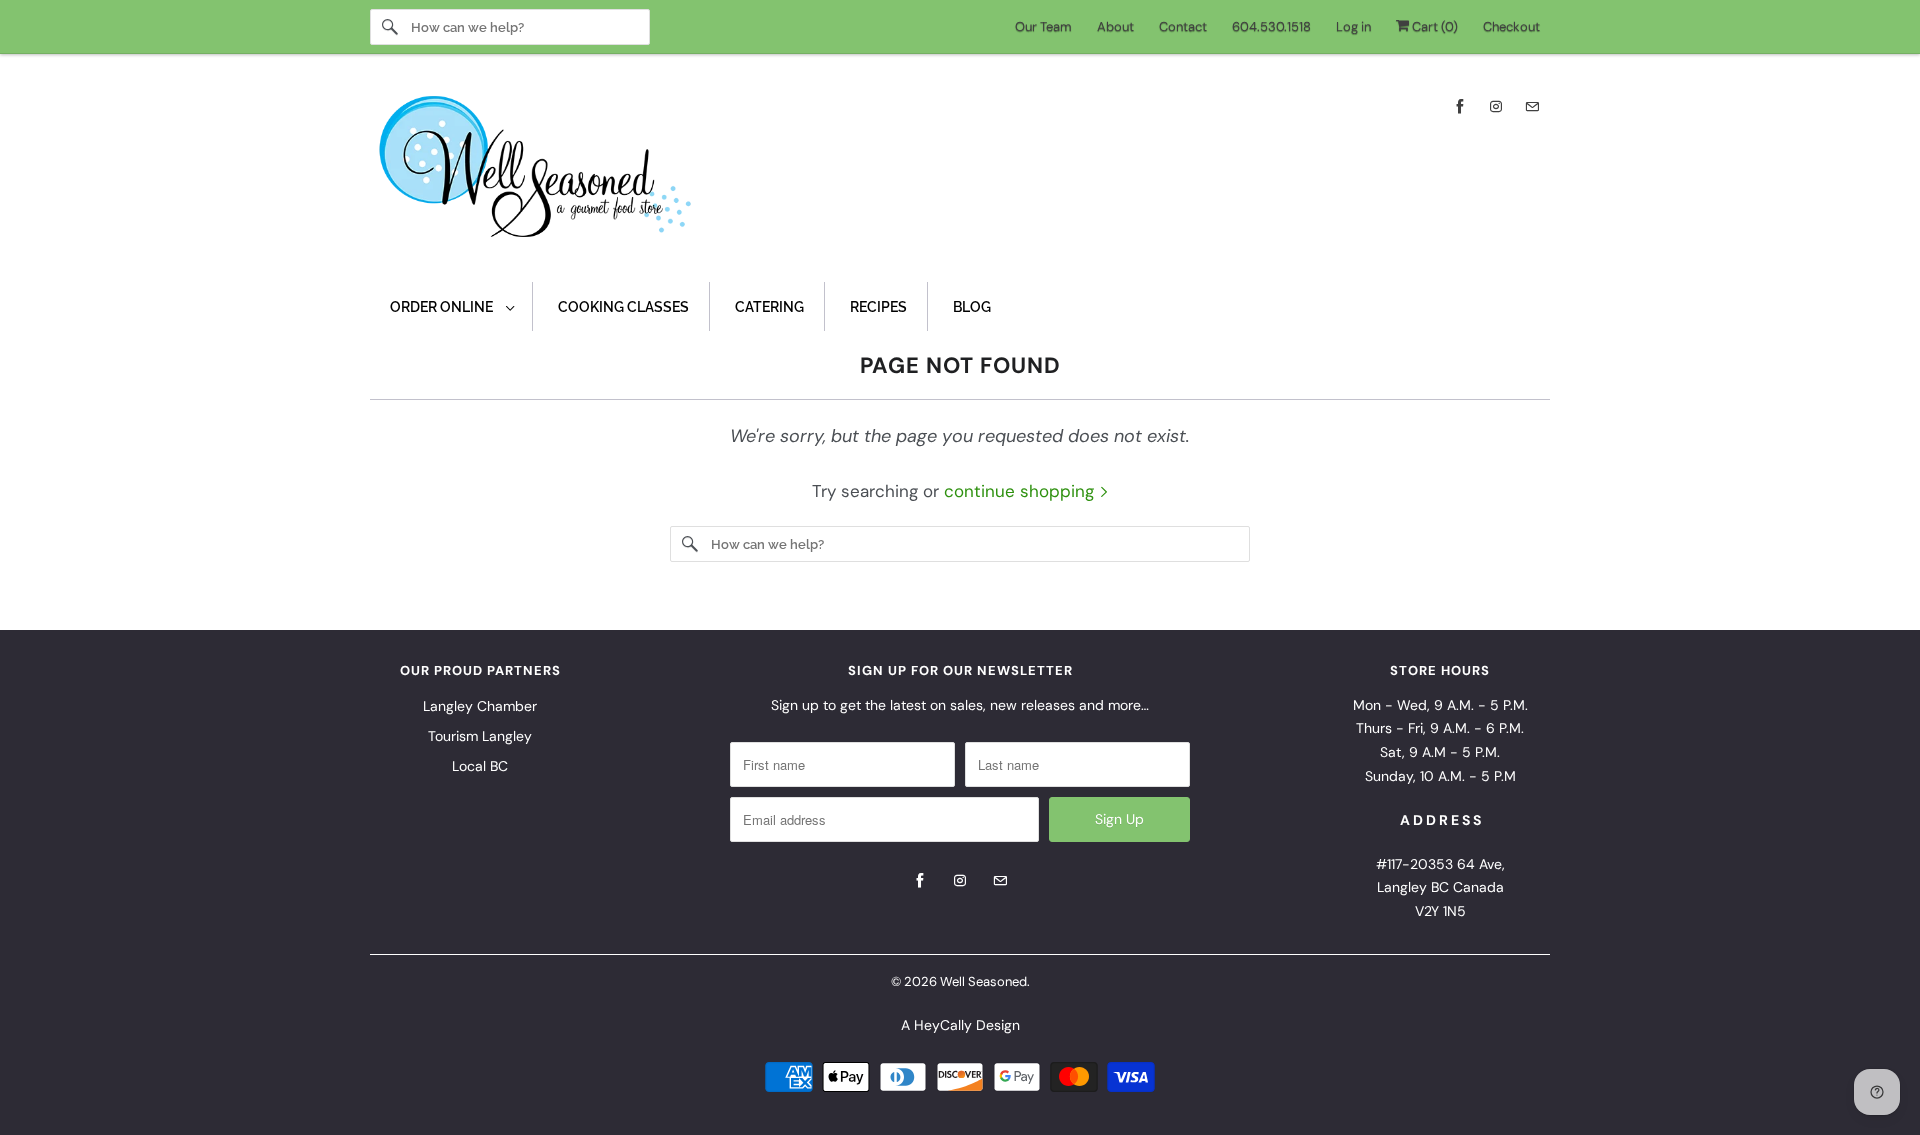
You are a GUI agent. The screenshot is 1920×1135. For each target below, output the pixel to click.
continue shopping (1021, 491)
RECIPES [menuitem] (878, 307)
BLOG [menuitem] (972, 307)
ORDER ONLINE (443, 307)
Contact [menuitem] (1183, 26)
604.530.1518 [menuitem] (1271, 26)
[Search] (390, 27)
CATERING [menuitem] (769, 307)
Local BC (480, 766)
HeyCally (943, 1025)
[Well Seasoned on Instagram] (1496, 106)
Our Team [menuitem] (1043, 26)
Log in (1353, 26)
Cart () (1433, 26)
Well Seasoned (983, 981)
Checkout (1511, 26)
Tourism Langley (480, 736)
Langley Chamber (480, 706)
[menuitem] (451, 306)
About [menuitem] (1115, 26)
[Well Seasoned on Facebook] (1460, 106)
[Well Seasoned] (960, 173)
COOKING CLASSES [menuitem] (623, 307)
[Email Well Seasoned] (1532, 106)
